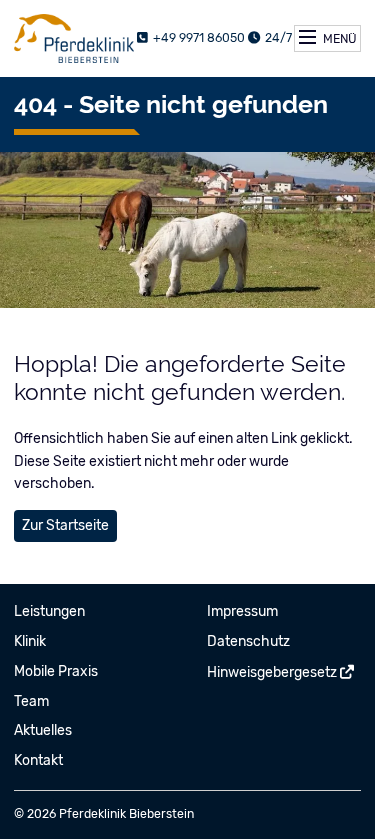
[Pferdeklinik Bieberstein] (74, 38)
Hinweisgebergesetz (272, 672)
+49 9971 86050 (197, 38)
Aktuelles (43, 730)
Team (31, 701)
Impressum (242, 611)
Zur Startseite (65, 525)
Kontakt (38, 760)
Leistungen (49, 611)
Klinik (30, 641)
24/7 (277, 38)
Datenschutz (248, 641)
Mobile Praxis (56, 671)
